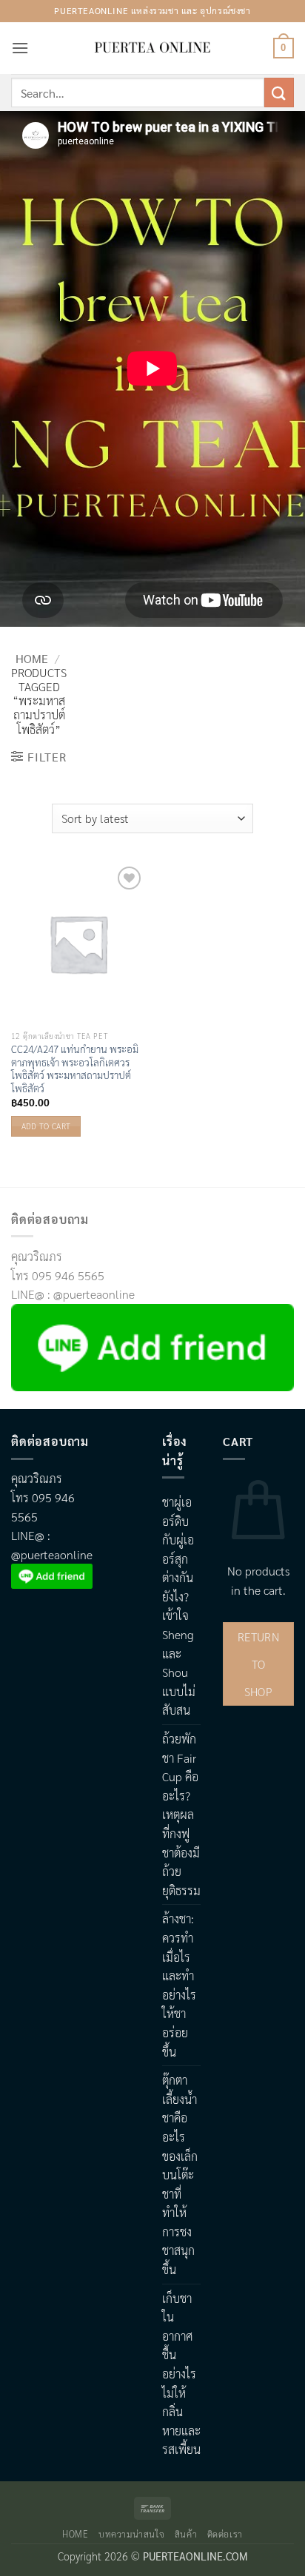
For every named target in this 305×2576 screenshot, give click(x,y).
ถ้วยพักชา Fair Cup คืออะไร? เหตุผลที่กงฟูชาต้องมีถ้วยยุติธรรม (181, 1815)
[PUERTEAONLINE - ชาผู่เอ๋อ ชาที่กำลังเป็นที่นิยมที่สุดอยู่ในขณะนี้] (152, 48)
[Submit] (279, 92)
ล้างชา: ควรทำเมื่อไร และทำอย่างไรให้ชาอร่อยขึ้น (179, 1985)
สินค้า (186, 2534)
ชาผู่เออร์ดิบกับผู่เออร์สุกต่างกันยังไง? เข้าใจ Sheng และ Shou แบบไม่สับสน (179, 1606)
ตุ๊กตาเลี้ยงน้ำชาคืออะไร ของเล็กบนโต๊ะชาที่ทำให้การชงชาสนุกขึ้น (180, 2175)
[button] (20, 48)
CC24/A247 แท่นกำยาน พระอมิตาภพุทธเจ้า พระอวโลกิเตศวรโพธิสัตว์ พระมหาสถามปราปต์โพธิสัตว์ (75, 1069)
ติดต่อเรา (225, 2534)
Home (32, 658)
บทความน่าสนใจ (131, 2534)
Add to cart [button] (46, 1126)
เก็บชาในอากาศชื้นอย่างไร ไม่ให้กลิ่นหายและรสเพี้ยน (181, 2374)
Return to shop (259, 1664)
